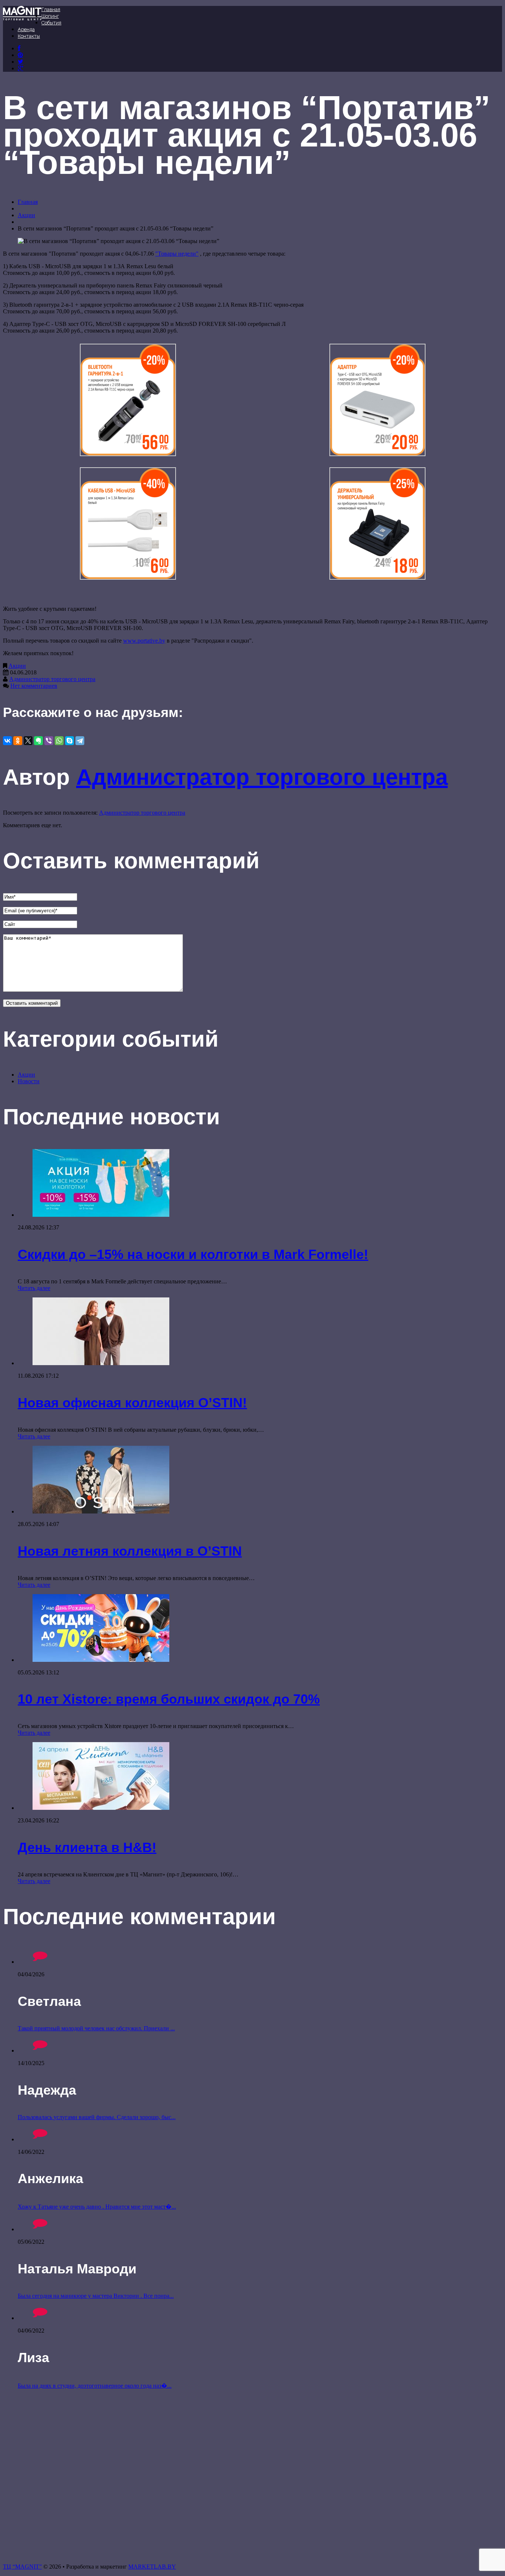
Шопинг (50, 16)
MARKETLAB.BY (152, 2567)
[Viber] (49, 741)
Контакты (29, 36)
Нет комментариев (34, 686)
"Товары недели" (177, 254)
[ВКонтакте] (20, 55)
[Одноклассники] (18, 741)
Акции (26, 215)
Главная (51, 9)
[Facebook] (19, 48)
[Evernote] (38, 741)
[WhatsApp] (59, 741)
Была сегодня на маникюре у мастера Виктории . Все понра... (96, 2296)
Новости (29, 1081)
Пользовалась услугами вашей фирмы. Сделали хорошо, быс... (97, 2117)
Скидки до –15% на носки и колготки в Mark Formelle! (193, 1254)
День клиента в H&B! (87, 1847)
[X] (28, 741)
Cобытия (51, 23)
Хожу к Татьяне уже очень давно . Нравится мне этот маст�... (97, 2207)
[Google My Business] (21, 68)
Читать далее (34, 1288)
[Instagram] (21, 62)
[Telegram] (80, 741)
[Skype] (70, 741)
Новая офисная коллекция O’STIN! (132, 1403)
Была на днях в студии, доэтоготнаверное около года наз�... (95, 2386)
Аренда (26, 29)
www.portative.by (144, 641)
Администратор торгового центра (52, 679)
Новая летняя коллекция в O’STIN (130, 1551)
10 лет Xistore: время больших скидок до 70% (169, 1699)
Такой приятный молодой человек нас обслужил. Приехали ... (96, 2028)
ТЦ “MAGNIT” (22, 2567)
